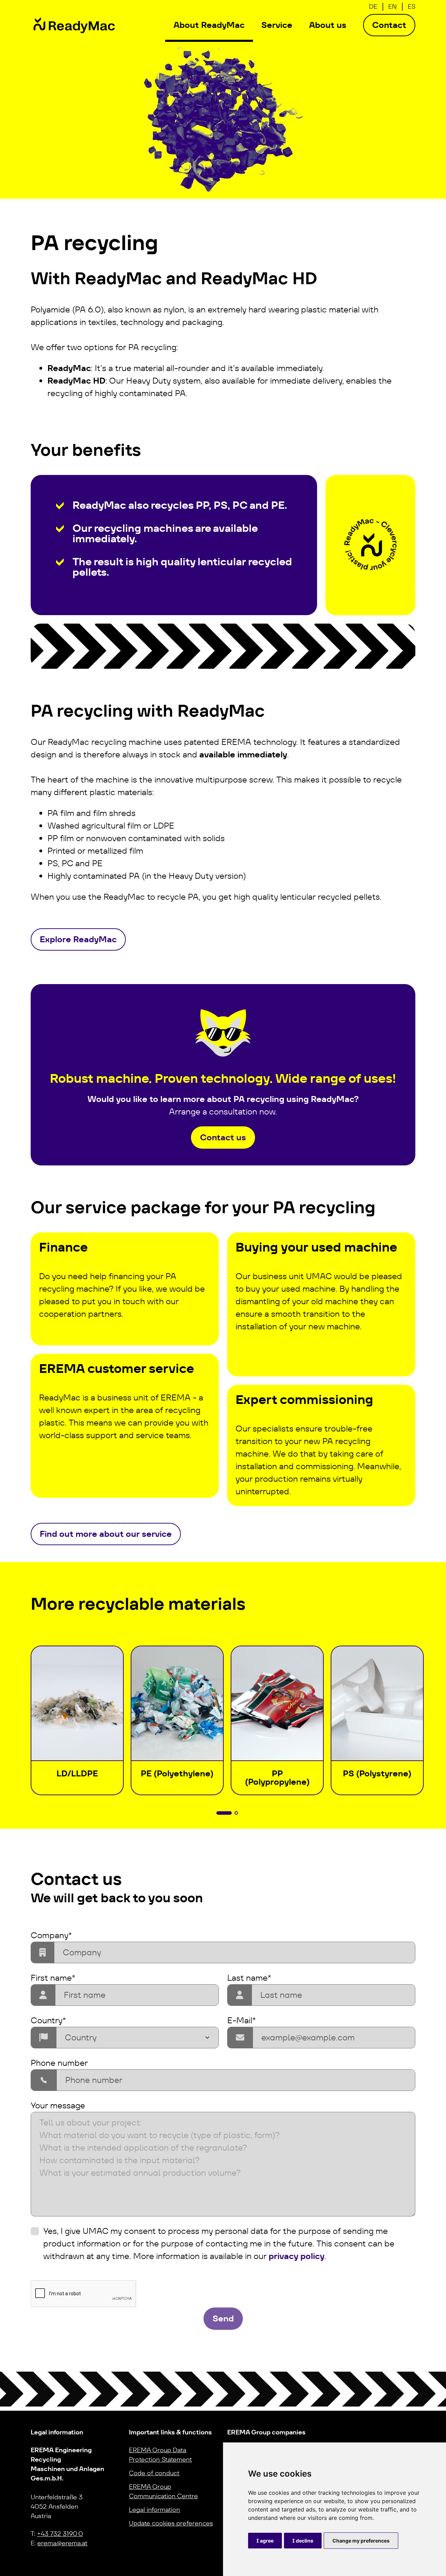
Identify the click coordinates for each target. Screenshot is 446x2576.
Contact (389, 25)
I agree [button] (265, 2541)
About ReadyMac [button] (209, 25)
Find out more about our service (106, 1534)
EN (393, 6)
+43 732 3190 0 (60, 2534)
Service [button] (277, 25)
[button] (224, 1813)
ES (412, 6)
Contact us (223, 1137)
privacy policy (297, 2256)
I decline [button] (303, 2541)
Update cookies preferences (171, 2523)
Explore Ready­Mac (78, 939)
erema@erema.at (62, 2543)
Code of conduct (154, 2473)
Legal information (155, 2510)
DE (373, 6)
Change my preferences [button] (361, 2541)
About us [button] (328, 25)
